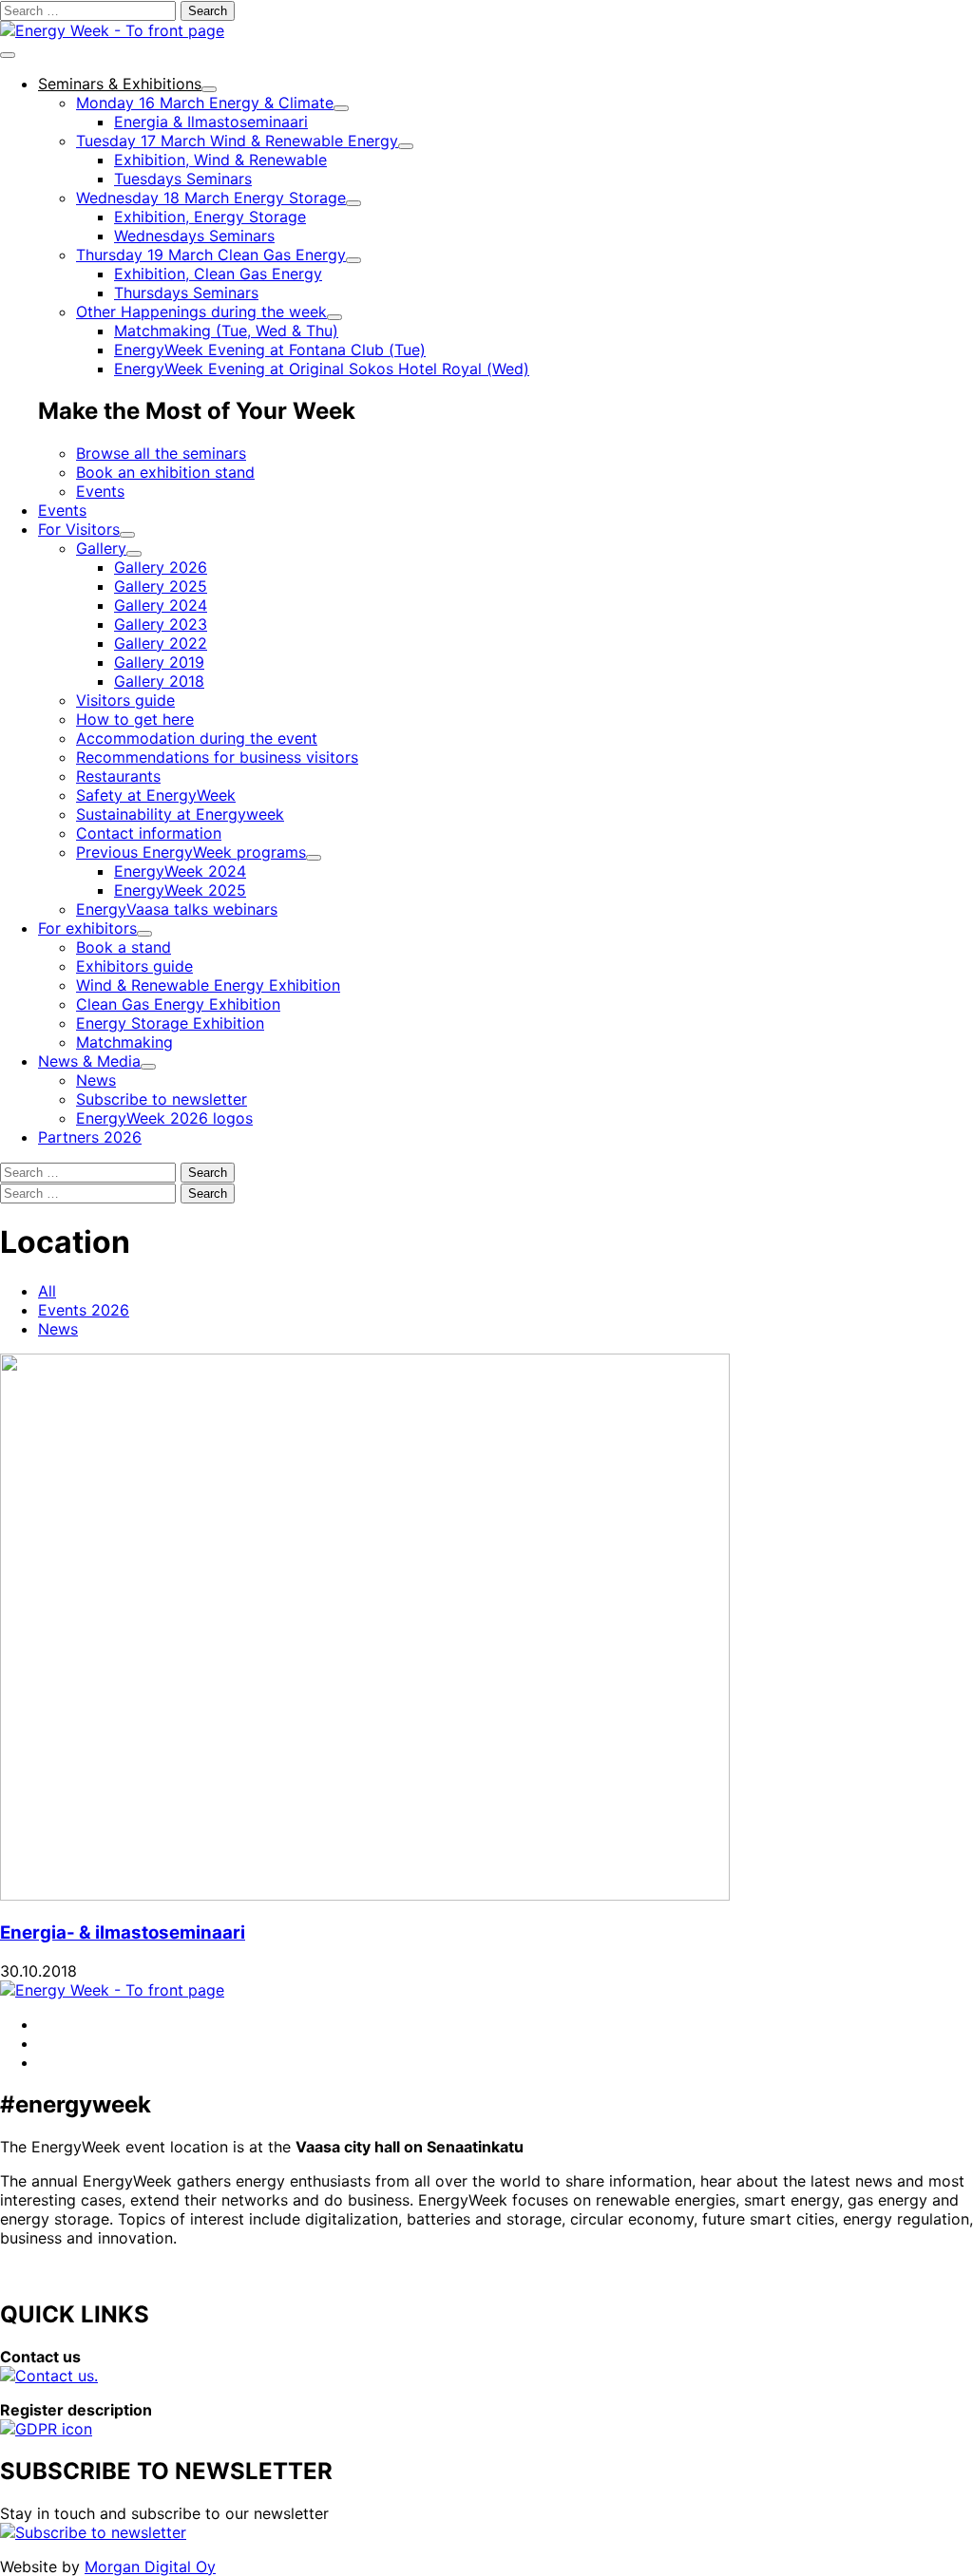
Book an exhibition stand (165, 472)
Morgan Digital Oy (150, 2567)
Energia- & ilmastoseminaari (123, 1932)
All (47, 1291)
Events (100, 491)
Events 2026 (84, 1310)
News (58, 1329)
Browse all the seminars (161, 453)
